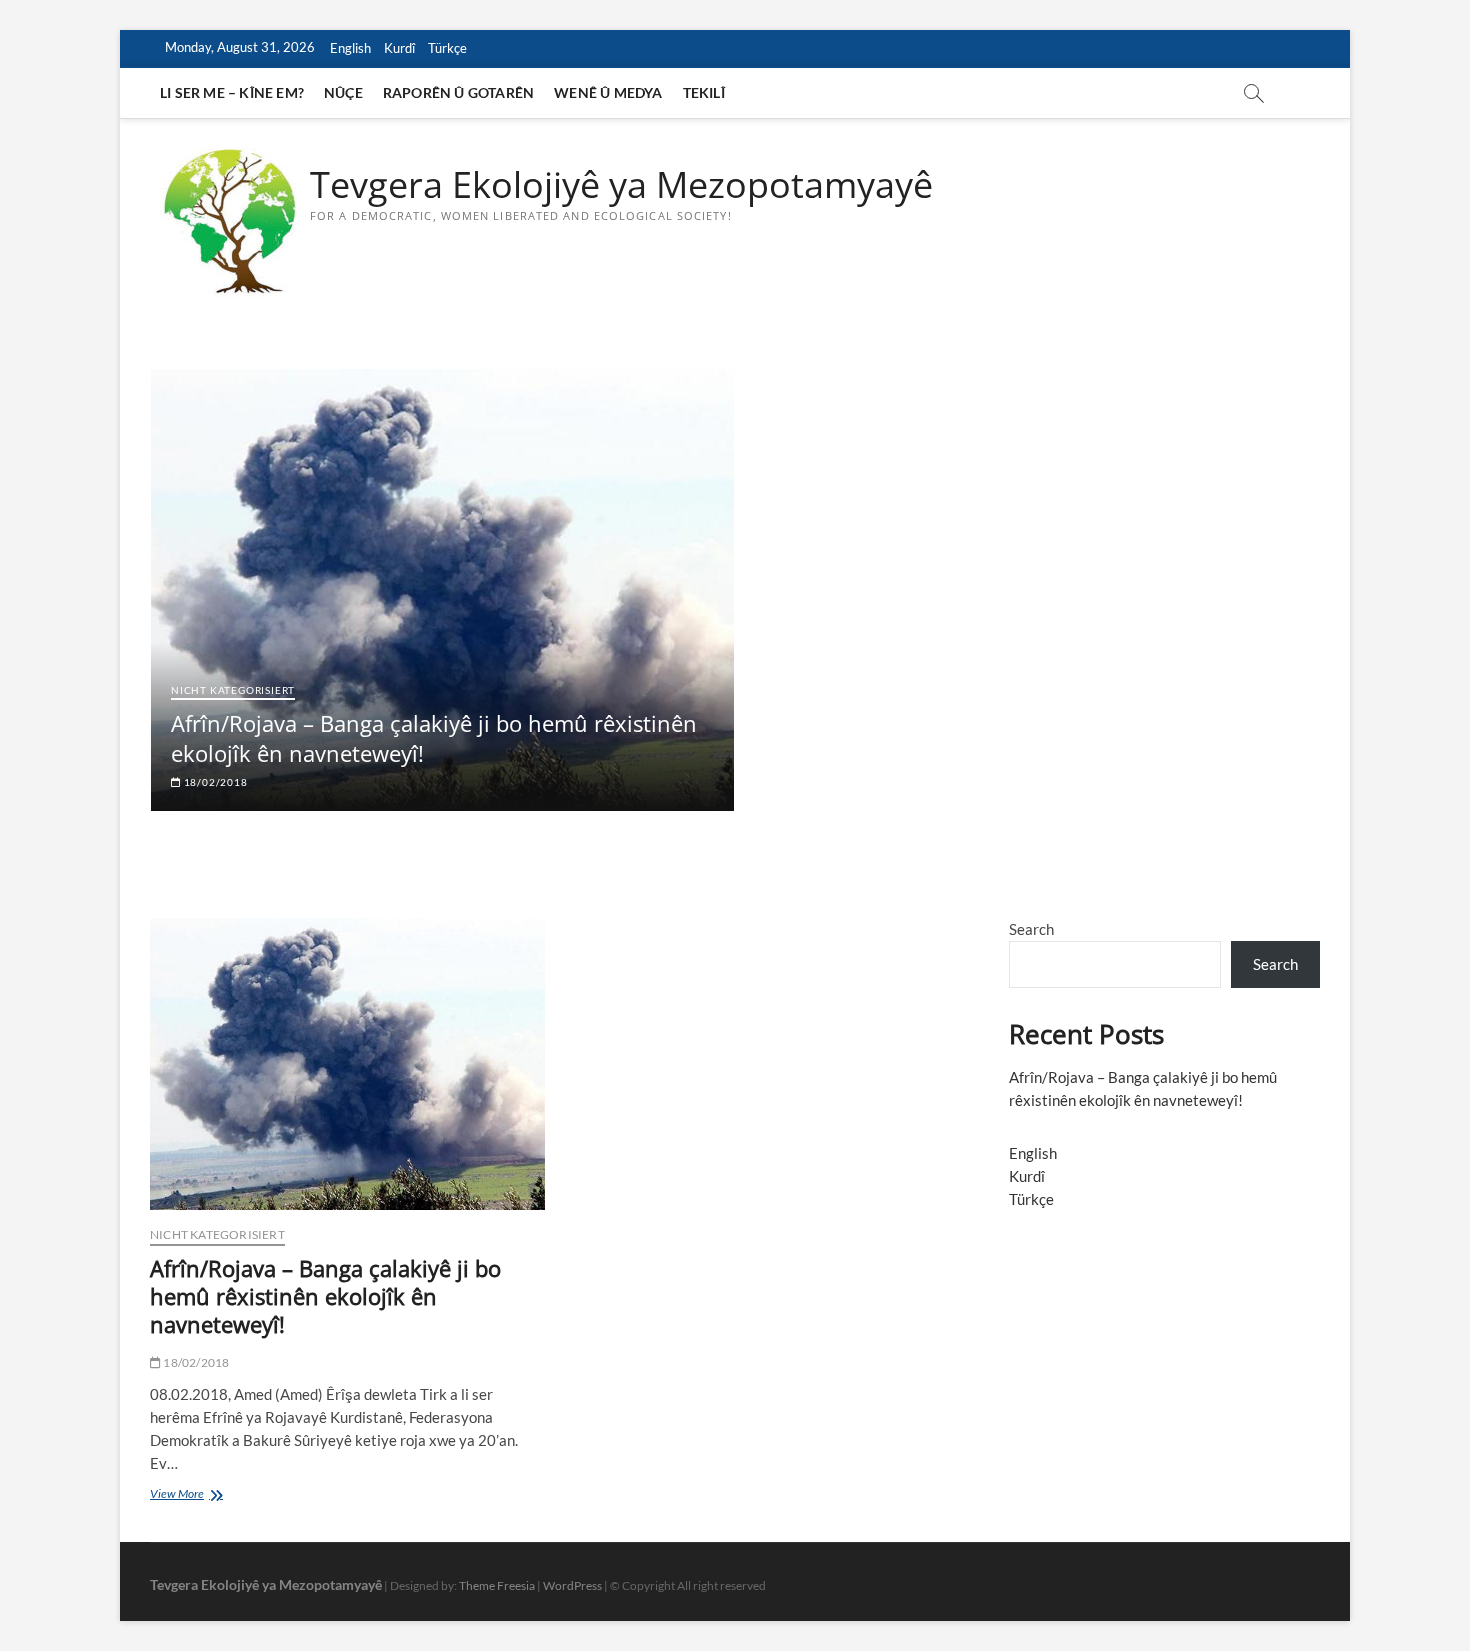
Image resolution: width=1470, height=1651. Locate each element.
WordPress (572, 1585)
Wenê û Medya (608, 92)
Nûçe (343, 92)
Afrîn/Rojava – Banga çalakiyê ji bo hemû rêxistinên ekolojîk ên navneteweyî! (325, 1296)
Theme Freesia (497, 1585)
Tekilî (704, 92)
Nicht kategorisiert (233, 690)
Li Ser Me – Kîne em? (232, 92)
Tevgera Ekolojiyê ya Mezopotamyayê (621, 185)
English (350, 48)
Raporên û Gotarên (458, 92)
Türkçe (447, 48)
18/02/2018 (214, 782)
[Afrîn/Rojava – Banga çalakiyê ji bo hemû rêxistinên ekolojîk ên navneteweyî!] (347, 1064)
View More (210, 1495)
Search (1031, 929)
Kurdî (399, 48)
